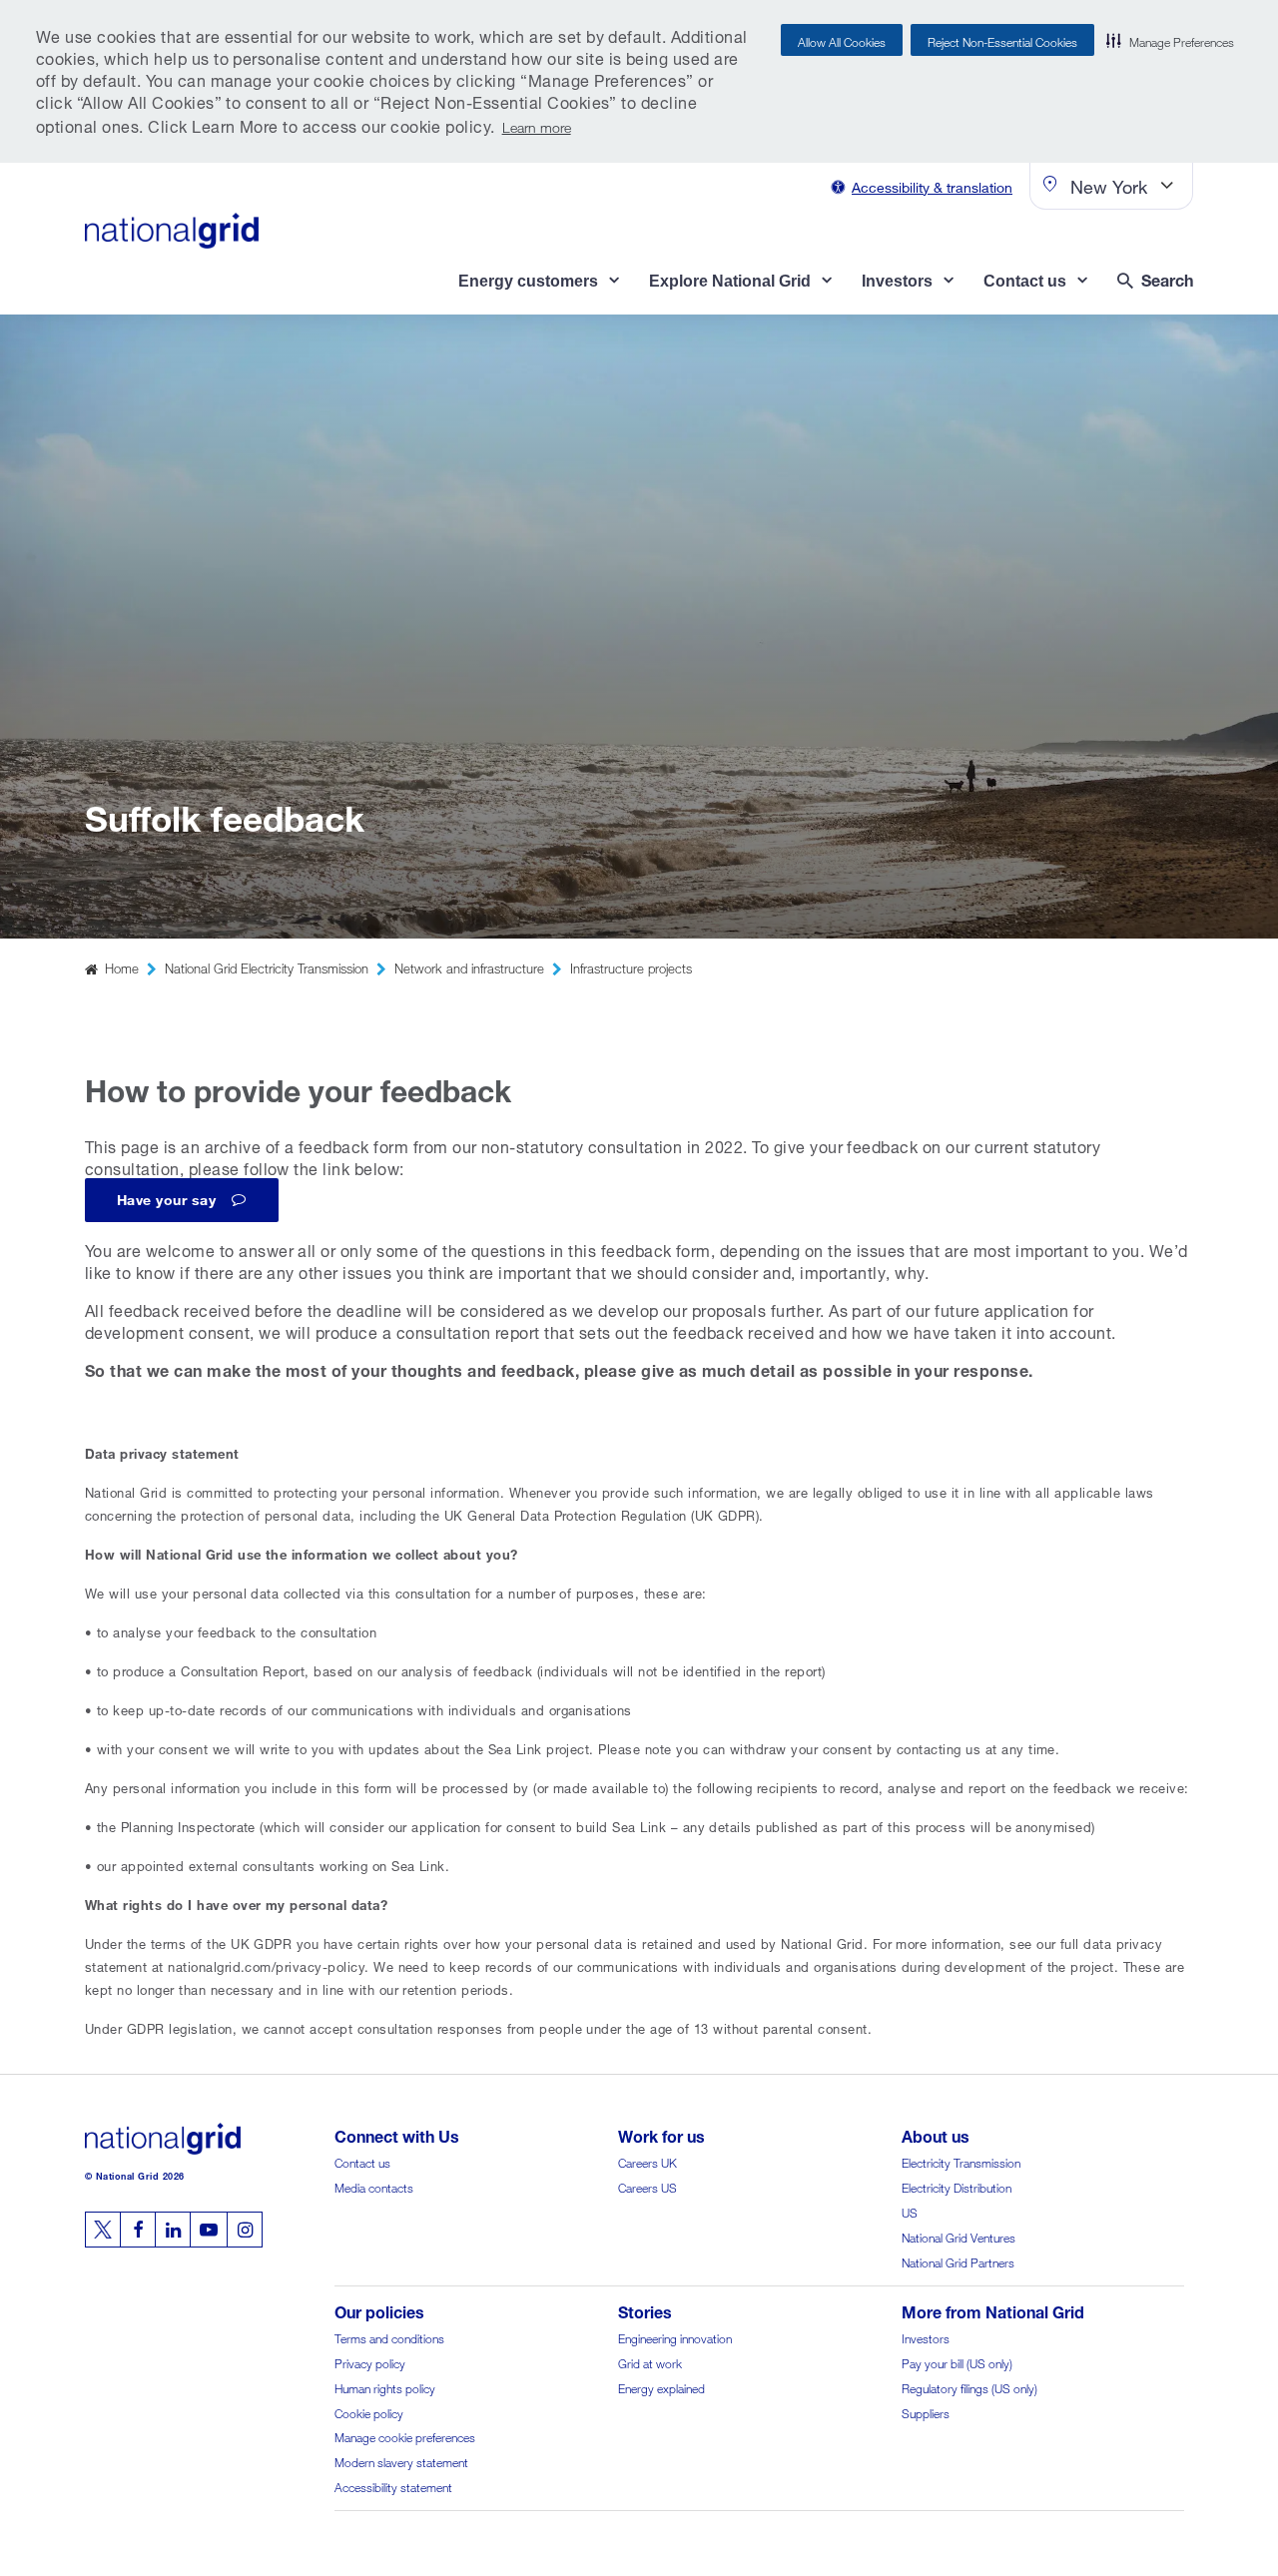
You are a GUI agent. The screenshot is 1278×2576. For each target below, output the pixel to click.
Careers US (647, 2186)
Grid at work (650, 2362)
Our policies (379, 2310)
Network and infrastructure (469, 967)
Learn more (537, 125)
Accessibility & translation (932, 185)
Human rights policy (385, 2387)
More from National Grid (993, 2310)
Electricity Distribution (957, 2186)
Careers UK (647, 2161)
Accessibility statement (393, 2486)
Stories (645, 2310)
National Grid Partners (958, 2261)
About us (936, 2134)
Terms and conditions (389, 2337)
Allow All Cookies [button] (842, 40)
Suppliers (926, 2412)
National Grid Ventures (958, 2236)
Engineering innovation (675, 2337)
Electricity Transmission (961, 2161)
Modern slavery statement (401, 2461)
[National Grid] (172, 231)
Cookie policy (369, 2412)
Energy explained (661, 2387)
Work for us (661, 2134)
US (910, 2211)
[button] (1170, 40)
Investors (926, 2337)
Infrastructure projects (631, 967)
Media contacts (374, 2186)
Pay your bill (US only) (957, 2362)
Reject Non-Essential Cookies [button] (1002, 40)
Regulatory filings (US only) (969, 2387)
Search (1167, 278)
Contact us (362, 2161)
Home (122, 967)
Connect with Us (397, 2134)
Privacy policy (370, 2362)
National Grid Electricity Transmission (267, 967)
